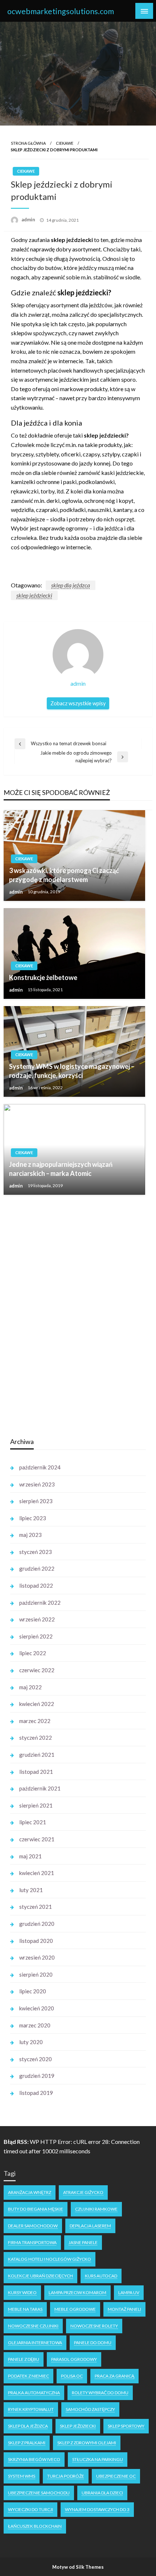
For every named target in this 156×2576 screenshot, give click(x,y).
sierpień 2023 (36, 1501)
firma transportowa (32, 2242)
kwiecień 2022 (37, 1704)
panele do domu (93, 2343)
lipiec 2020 (33, 1991)
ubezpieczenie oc (116, 2476)
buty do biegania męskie (36, 2209)
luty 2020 (31, 2042)
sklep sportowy (126, 2426)
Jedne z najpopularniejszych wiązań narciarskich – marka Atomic (61, 1169)
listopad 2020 (36, 1941)
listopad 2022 (36, 1586)
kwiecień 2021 (37, 1873)
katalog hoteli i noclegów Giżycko (50, 2259)
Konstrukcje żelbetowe (43, 977)
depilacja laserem (90, 2226)
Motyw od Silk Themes (78, 2567)
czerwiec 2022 (37, 1670)
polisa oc (72, 2376)
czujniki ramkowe (96, 2209)
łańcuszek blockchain (35, 2526)
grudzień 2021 (37, 1755)
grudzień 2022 (37, 1568)
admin (29, 220)
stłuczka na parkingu (98, 2459)
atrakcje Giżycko (83, 2192)
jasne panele (83, 2242)
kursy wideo (22, 2292)
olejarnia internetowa (35, 2343)
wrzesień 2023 (37, 1484)
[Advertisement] (65, 1316)
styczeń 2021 (36, 1907)
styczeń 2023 (36, 1552)
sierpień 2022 (36, 1636)
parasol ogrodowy (74, 2359)
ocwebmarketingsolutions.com (61, 11)
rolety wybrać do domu (100, 2393)
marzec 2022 (35, 1721)
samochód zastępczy (90, 2409)
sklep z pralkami (27, 2443)
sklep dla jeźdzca (71, 585)
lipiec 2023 (33, 1518)
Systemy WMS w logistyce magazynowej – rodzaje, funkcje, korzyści (72, 1071)
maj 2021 (30, 1856)
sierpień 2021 (36, 1805)
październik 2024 (40, 1467)
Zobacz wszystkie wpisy (78, 703)
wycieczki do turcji (30, 2509)
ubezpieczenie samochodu (39, 2493)
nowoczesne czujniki (33, 2326)
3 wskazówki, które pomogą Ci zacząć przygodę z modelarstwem (64, 875)
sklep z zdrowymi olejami (87, 2443)
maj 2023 (30, 1535)
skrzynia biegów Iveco (34, 2459)
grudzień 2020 (37, 1924)
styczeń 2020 (36, 2059)
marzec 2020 (35, 2025)
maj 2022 (30, 1687)
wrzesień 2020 (37, 1957)
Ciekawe (65, 143)
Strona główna (28, 143)
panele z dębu (24, 2359)
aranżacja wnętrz (30, 2192)
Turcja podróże (66, 2476)
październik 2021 (40, 1788)
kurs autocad (101, 2276)
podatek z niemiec (28, 2376)
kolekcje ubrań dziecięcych (40, 2276)
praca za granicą (114, 2376)
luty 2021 (31, 1890)
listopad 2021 (36, 1772)
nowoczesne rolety (94, 2326)
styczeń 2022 (36, 1738)
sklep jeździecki (34, 595)
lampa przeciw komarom (77, 2292)
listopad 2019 (36, 2093)
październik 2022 (40, 1603)
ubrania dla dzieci (102, 2493)
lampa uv (129, 2292)
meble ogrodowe (75, 2309)
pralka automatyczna (34, 2393)
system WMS (22, 2476)
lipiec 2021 (33, 1822)
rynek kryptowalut (31, 2409)
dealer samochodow (33, 2226)
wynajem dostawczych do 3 (97, 2509)
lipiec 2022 (33, 1653)
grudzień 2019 (37, 2076)
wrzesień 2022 (37, 1619)
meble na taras (25, 2309)
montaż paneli (124, 2309)
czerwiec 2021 (37, 1839)
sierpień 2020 (36, 1974)
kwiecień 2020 (37, 2008)
